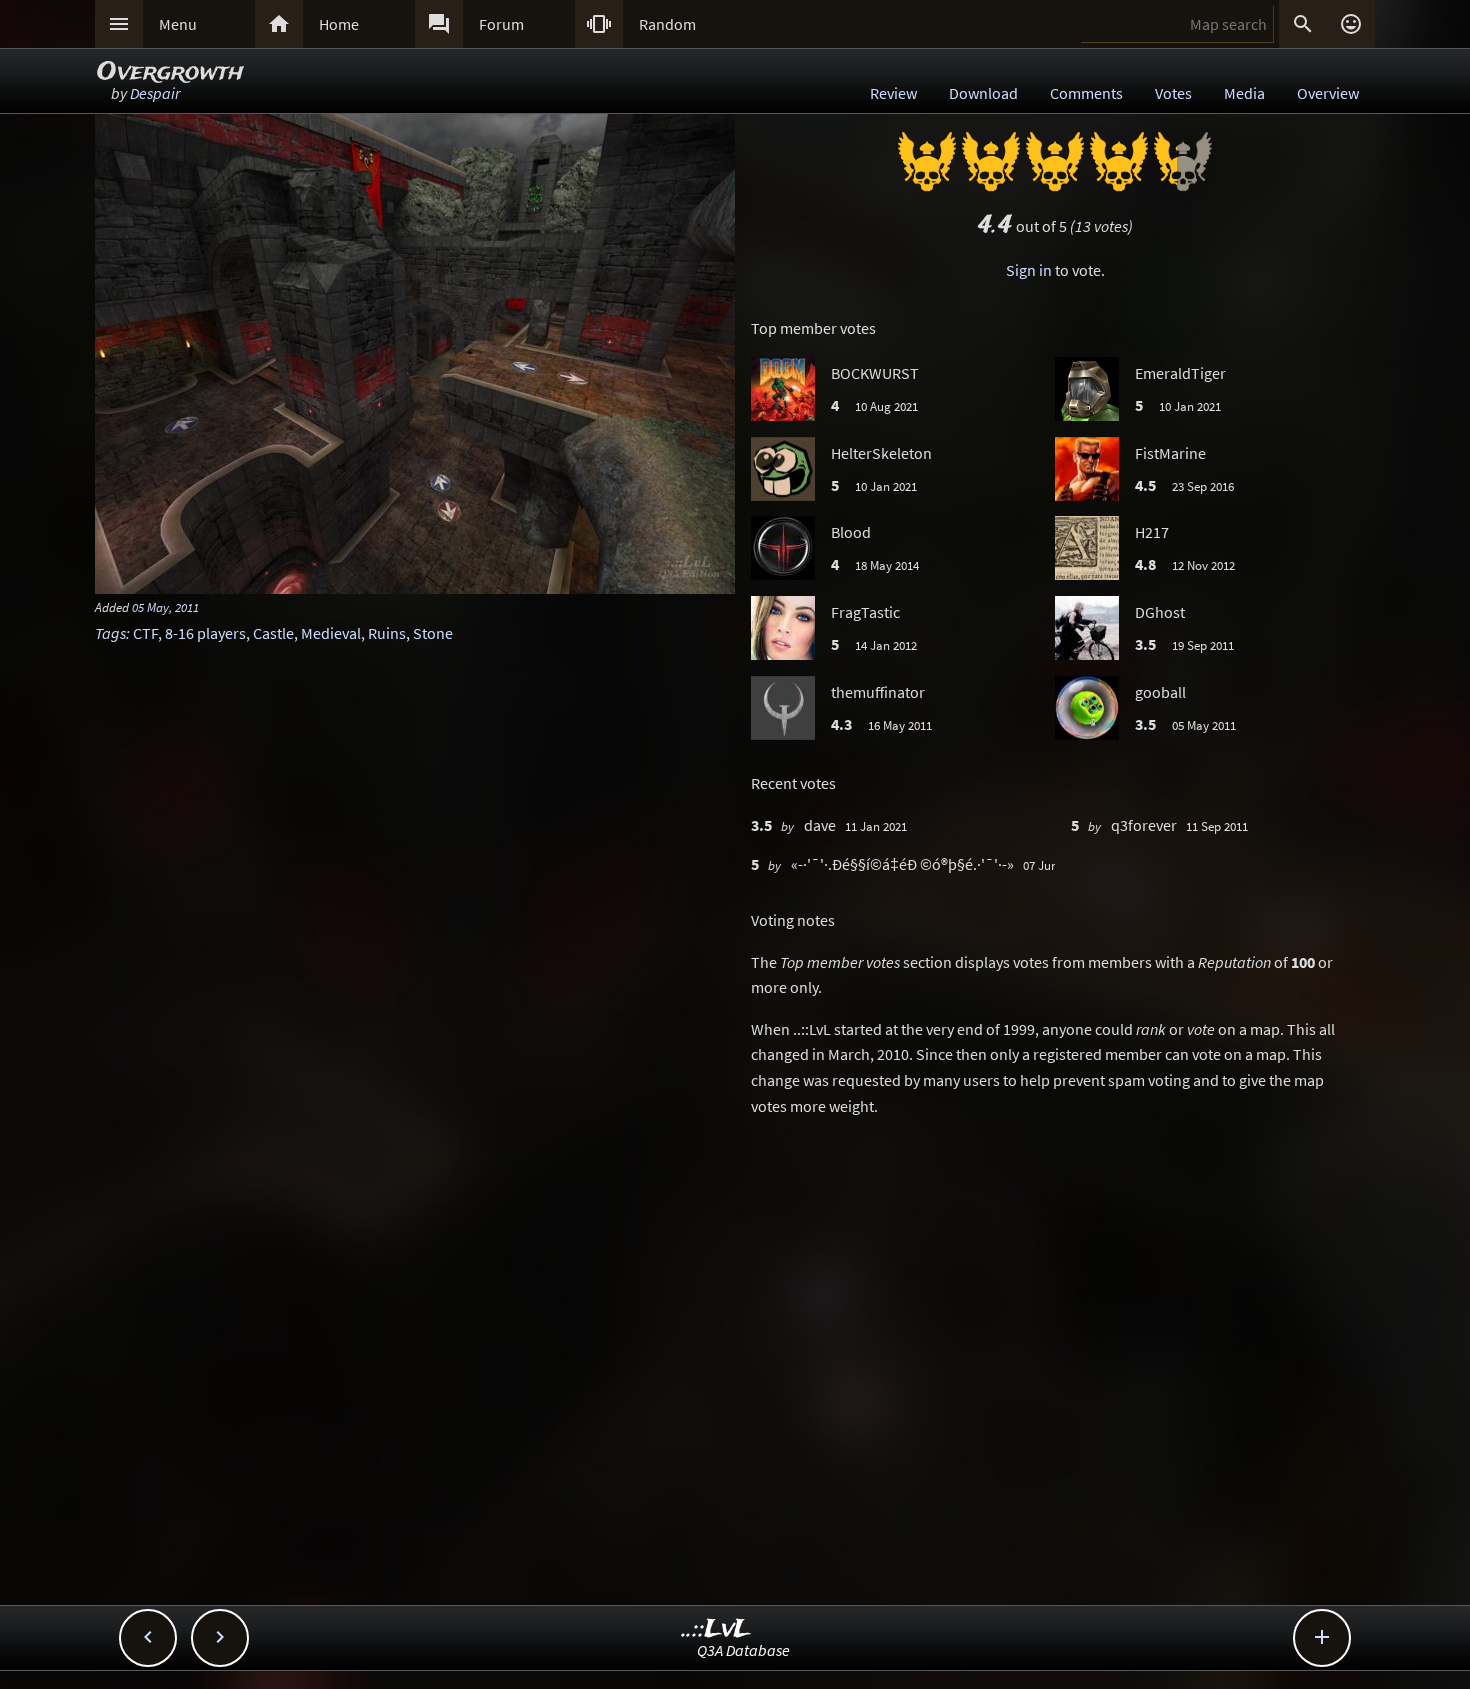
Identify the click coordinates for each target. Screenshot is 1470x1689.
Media (1244, 93)
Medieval (331, 633)
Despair (155, 93)
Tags (110, 633)
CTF (145, 633)
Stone (433, 633)
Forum (501, 24)
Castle (273, 633)
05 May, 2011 (165, 607)
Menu (178, 24)
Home (339, 24)
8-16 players (205, 633)
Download (983, 93)
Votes (1173, 93)
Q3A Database (743, 1650)
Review (893, 93)
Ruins (387, 633)
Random (667, 24)
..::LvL (716, 1629)
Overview (1328, 93)
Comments (1086, 93)
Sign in (1029, 270)
